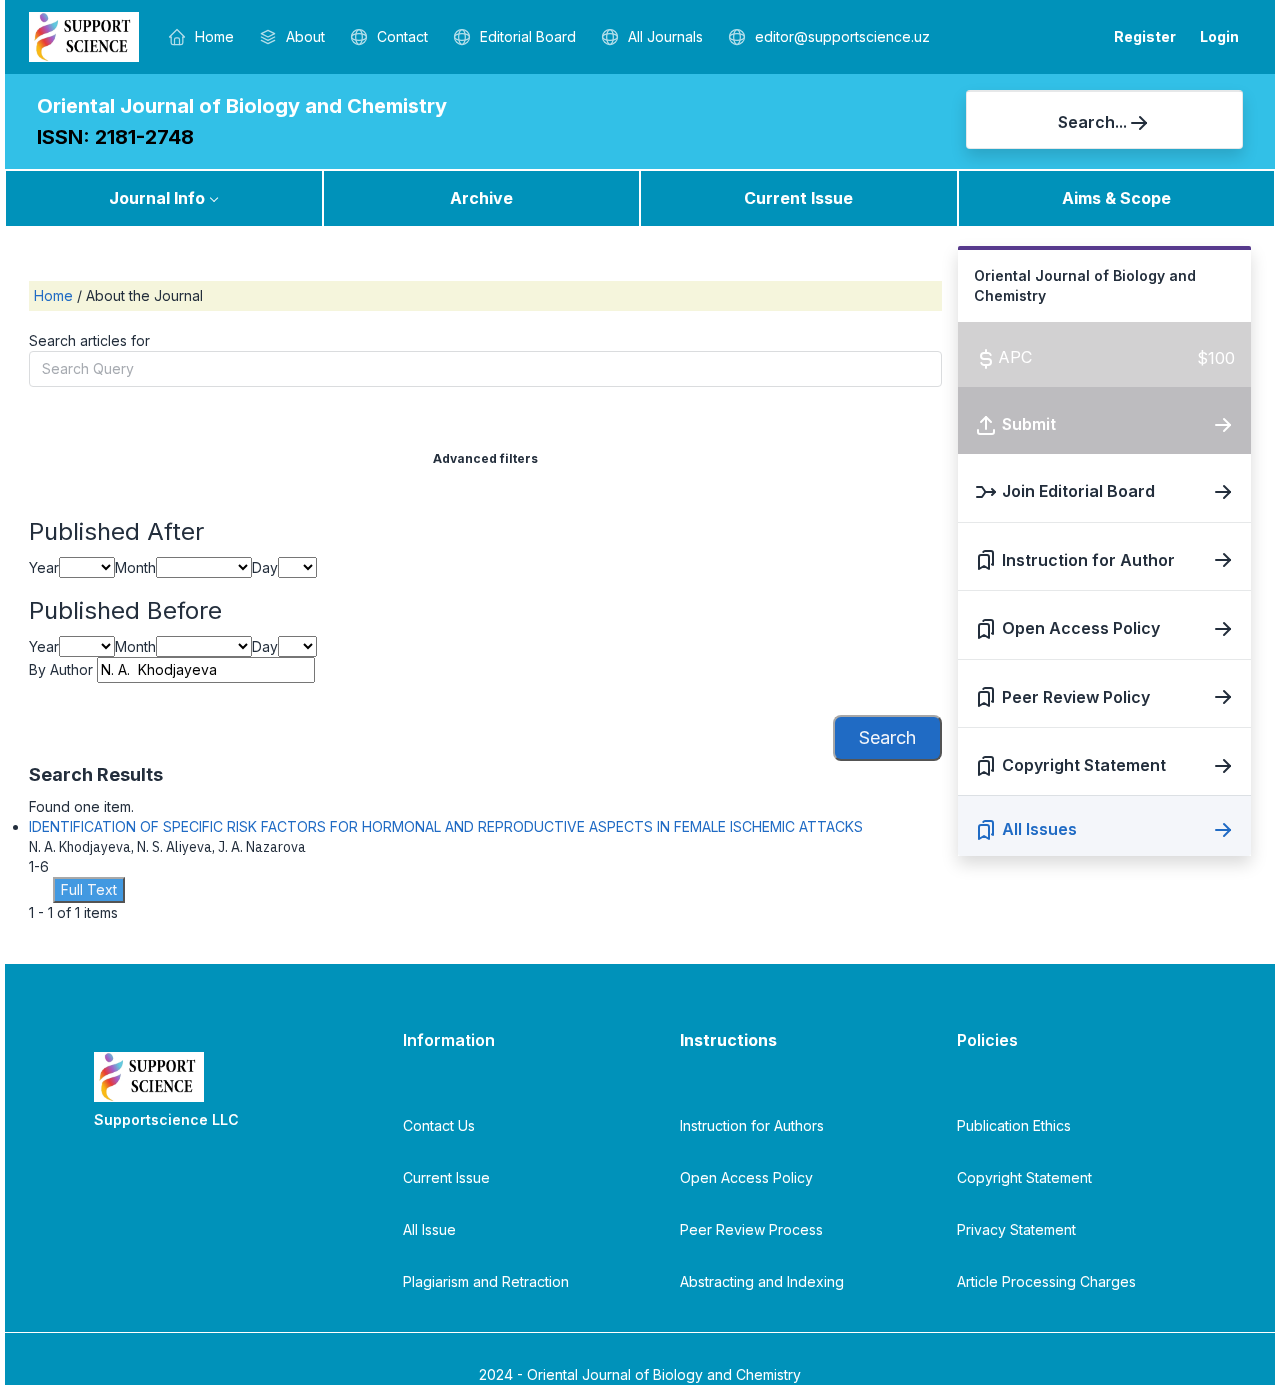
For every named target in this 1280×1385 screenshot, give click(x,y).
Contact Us (439, 1125)
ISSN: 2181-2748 (115, 137)
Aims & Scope (1116, 198)
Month (135, 567)
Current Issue (798, 198)
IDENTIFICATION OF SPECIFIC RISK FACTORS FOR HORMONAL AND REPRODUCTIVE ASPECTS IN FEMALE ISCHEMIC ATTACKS (446, 826)
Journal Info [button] (157, 198)
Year (44, 567)
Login (1219, 36)
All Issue (429, 1229)
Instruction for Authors (752, 1125)
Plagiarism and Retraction (486, 1281)
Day (265, 567)
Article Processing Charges (1046, 1281)
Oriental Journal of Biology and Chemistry (242, 106)
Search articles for (89, 340)
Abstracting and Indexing (762, 1281)
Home (55, 295)
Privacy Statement (1016, 1229)
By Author (61, 669)
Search (887, 737)
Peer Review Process (751, 1229)
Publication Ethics (1014, 1125)
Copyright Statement (1024, 1177)
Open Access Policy (746, 1177)
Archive (481, 198)
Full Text (89, 889)
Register (1145, 36)
